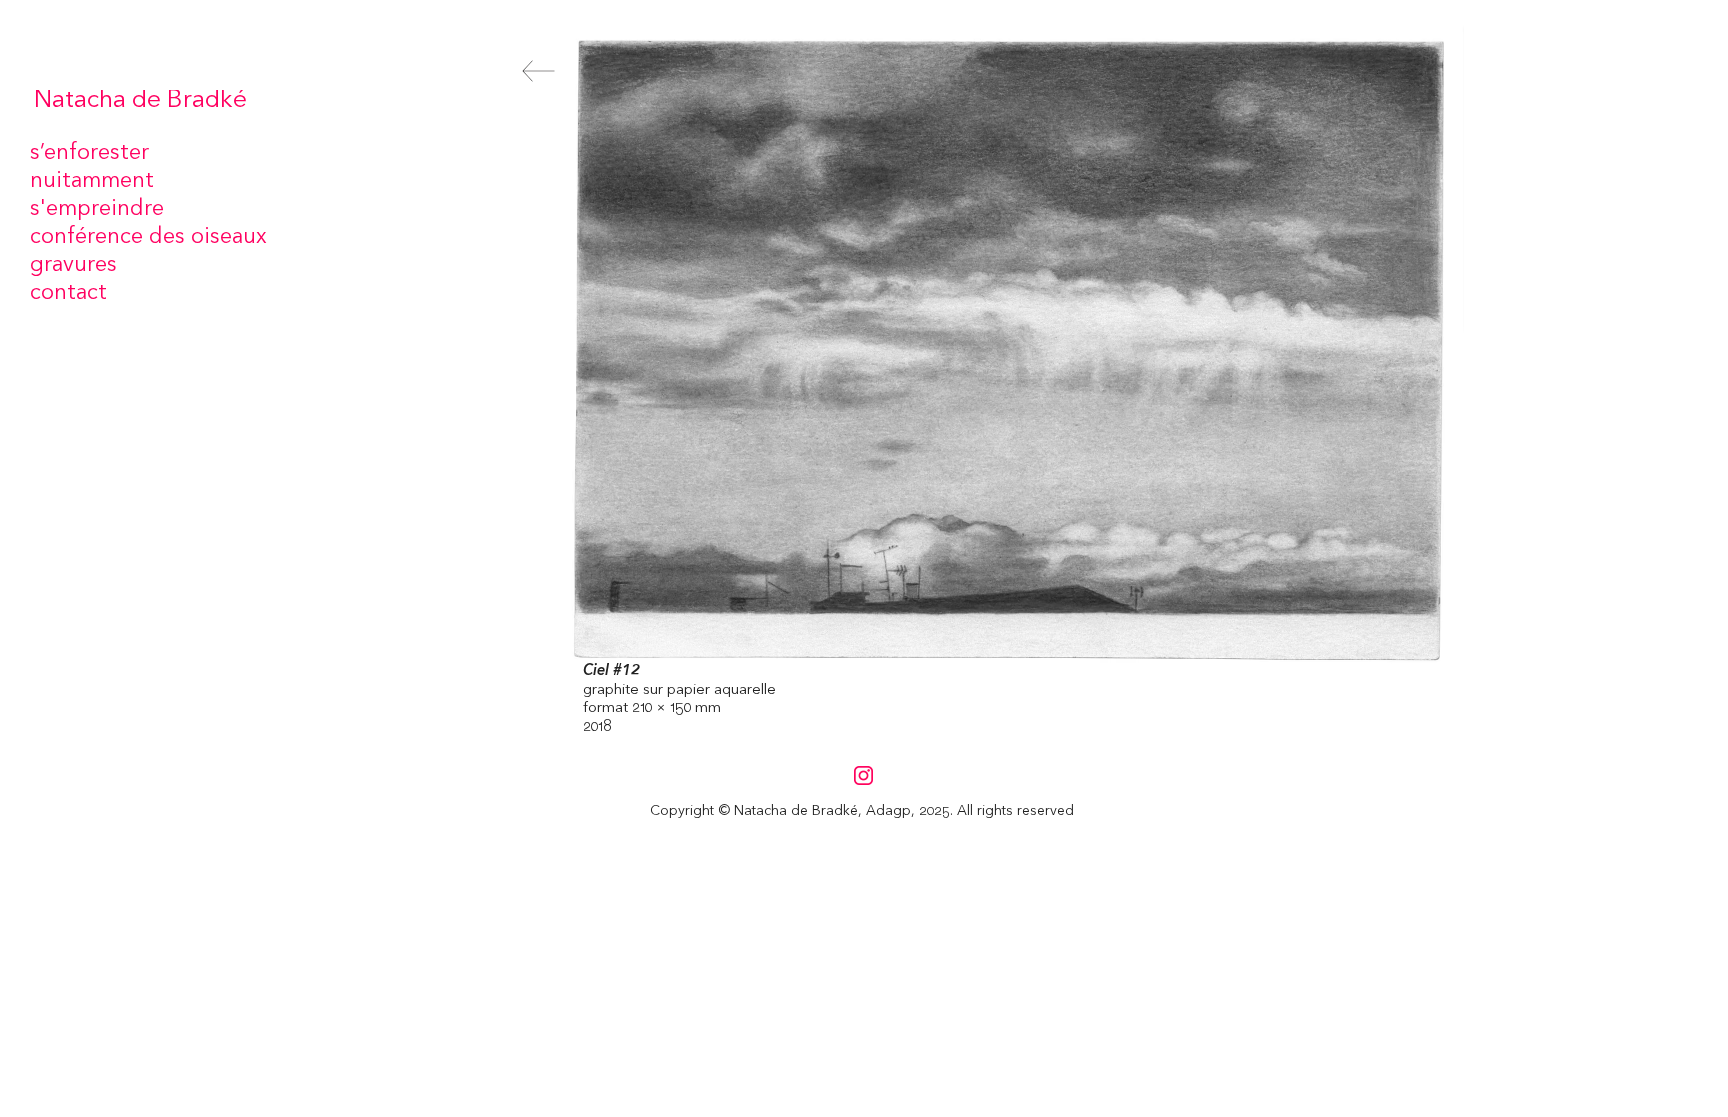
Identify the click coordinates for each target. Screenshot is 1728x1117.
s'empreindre (97, 209)
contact (68, 293)
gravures (73, 265)
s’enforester (89, 153)
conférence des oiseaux (148, 237)
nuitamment (92, 181)
